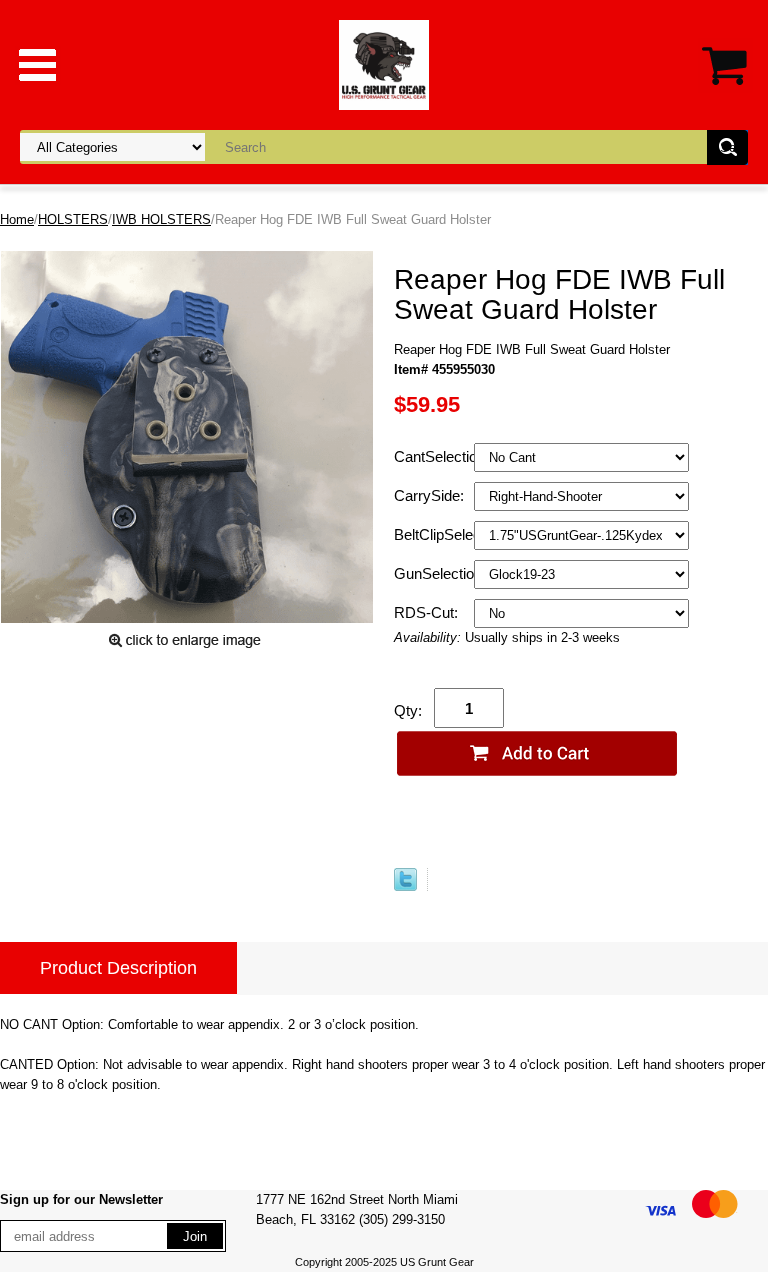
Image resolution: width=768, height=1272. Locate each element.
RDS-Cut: (428, 612)
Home (17, 219)
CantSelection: (434, 456)
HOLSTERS (73, 219)
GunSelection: (434, 573)
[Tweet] (405, 886)
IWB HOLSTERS (161, 219)
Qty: (408, 710)
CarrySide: (431, 495)
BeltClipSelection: (434, 534)
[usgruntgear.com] (384, 63)
